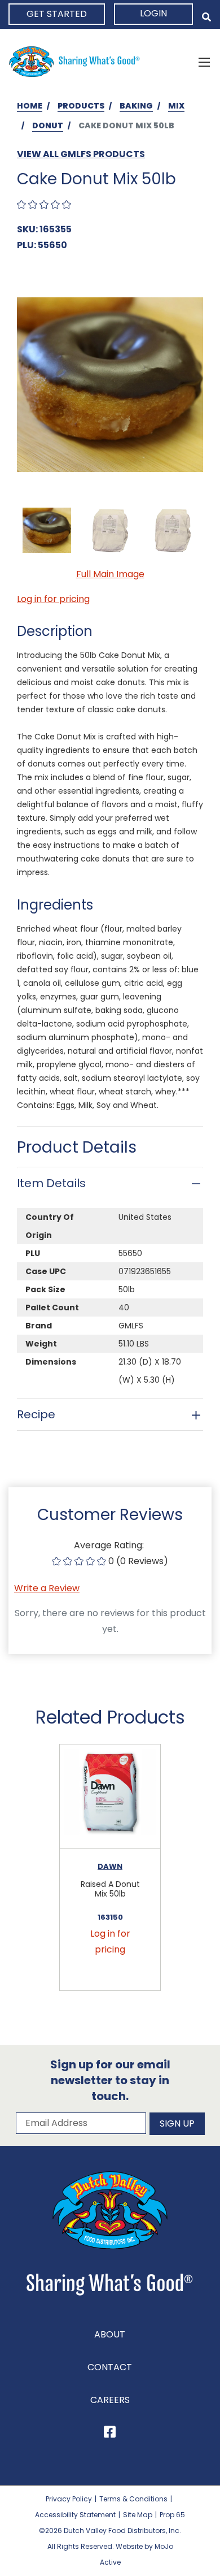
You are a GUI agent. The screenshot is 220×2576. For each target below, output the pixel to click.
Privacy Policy (69, 2499)
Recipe (36, 1414)
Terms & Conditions (133, 2499)
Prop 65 (172, 2515)
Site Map (138, 2515)
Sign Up (177, 2123)
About (110, 2334)
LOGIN (153, 13)
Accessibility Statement (75, 2515)
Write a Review (47, 1588)
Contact (110, 2367)
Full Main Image (110, 574)
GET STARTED (57, 14)
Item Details (51, 1183)
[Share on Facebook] (110, 2434)
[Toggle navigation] (204, 62)
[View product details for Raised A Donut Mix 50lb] (110, 1797)
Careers (110, 2400)
